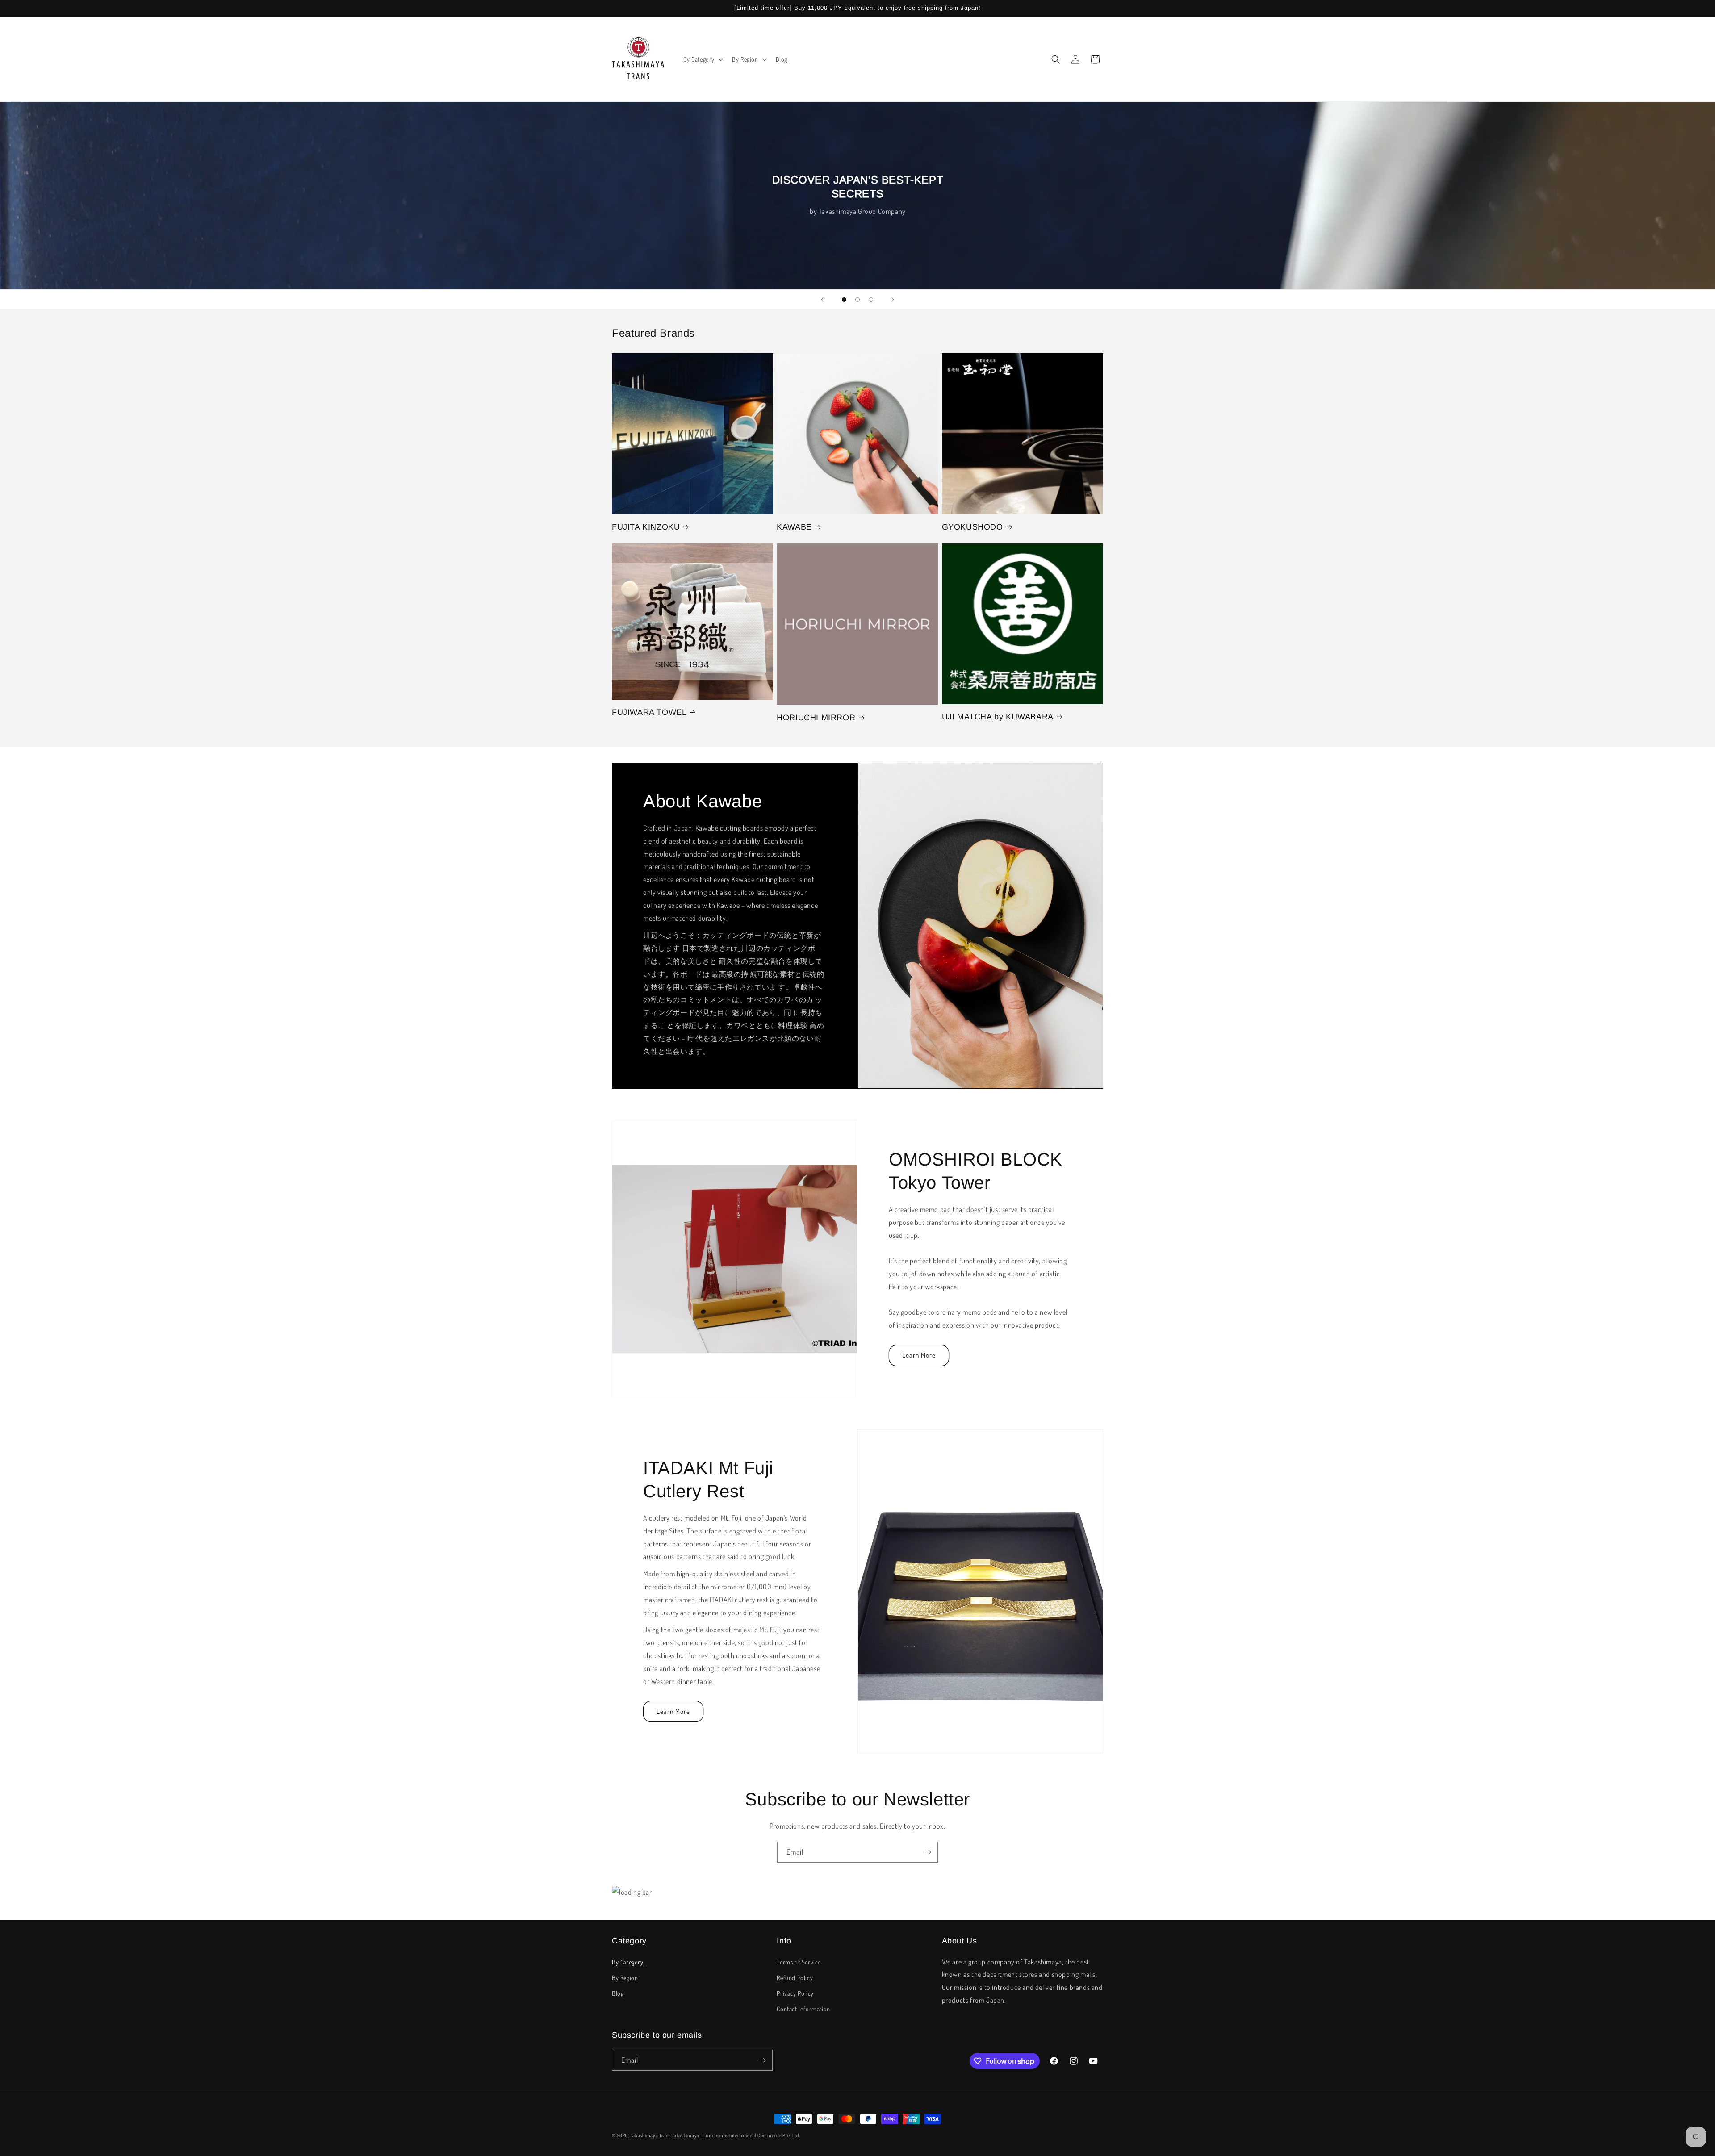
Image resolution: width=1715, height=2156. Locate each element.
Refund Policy (795, 1978)
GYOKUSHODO (973, 527)
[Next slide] (893, 300)
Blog (618, 1993)
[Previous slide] (822, 300)
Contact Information (803, 2009)
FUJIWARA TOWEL (649, 712)
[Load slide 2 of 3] (857, 300)
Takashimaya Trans (651, 2135)
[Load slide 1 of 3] (844, 300)
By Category (628, 1962)
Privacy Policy (795, 1993)
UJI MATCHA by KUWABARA (998, 717)
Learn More (919, 1356)
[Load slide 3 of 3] (871, 300)
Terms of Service (799, 1962)
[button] (703, 59)
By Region (625, 1978)
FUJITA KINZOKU (646, 527)
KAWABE (794, 527)
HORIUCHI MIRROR (816, 718)
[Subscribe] (928, 1852)
